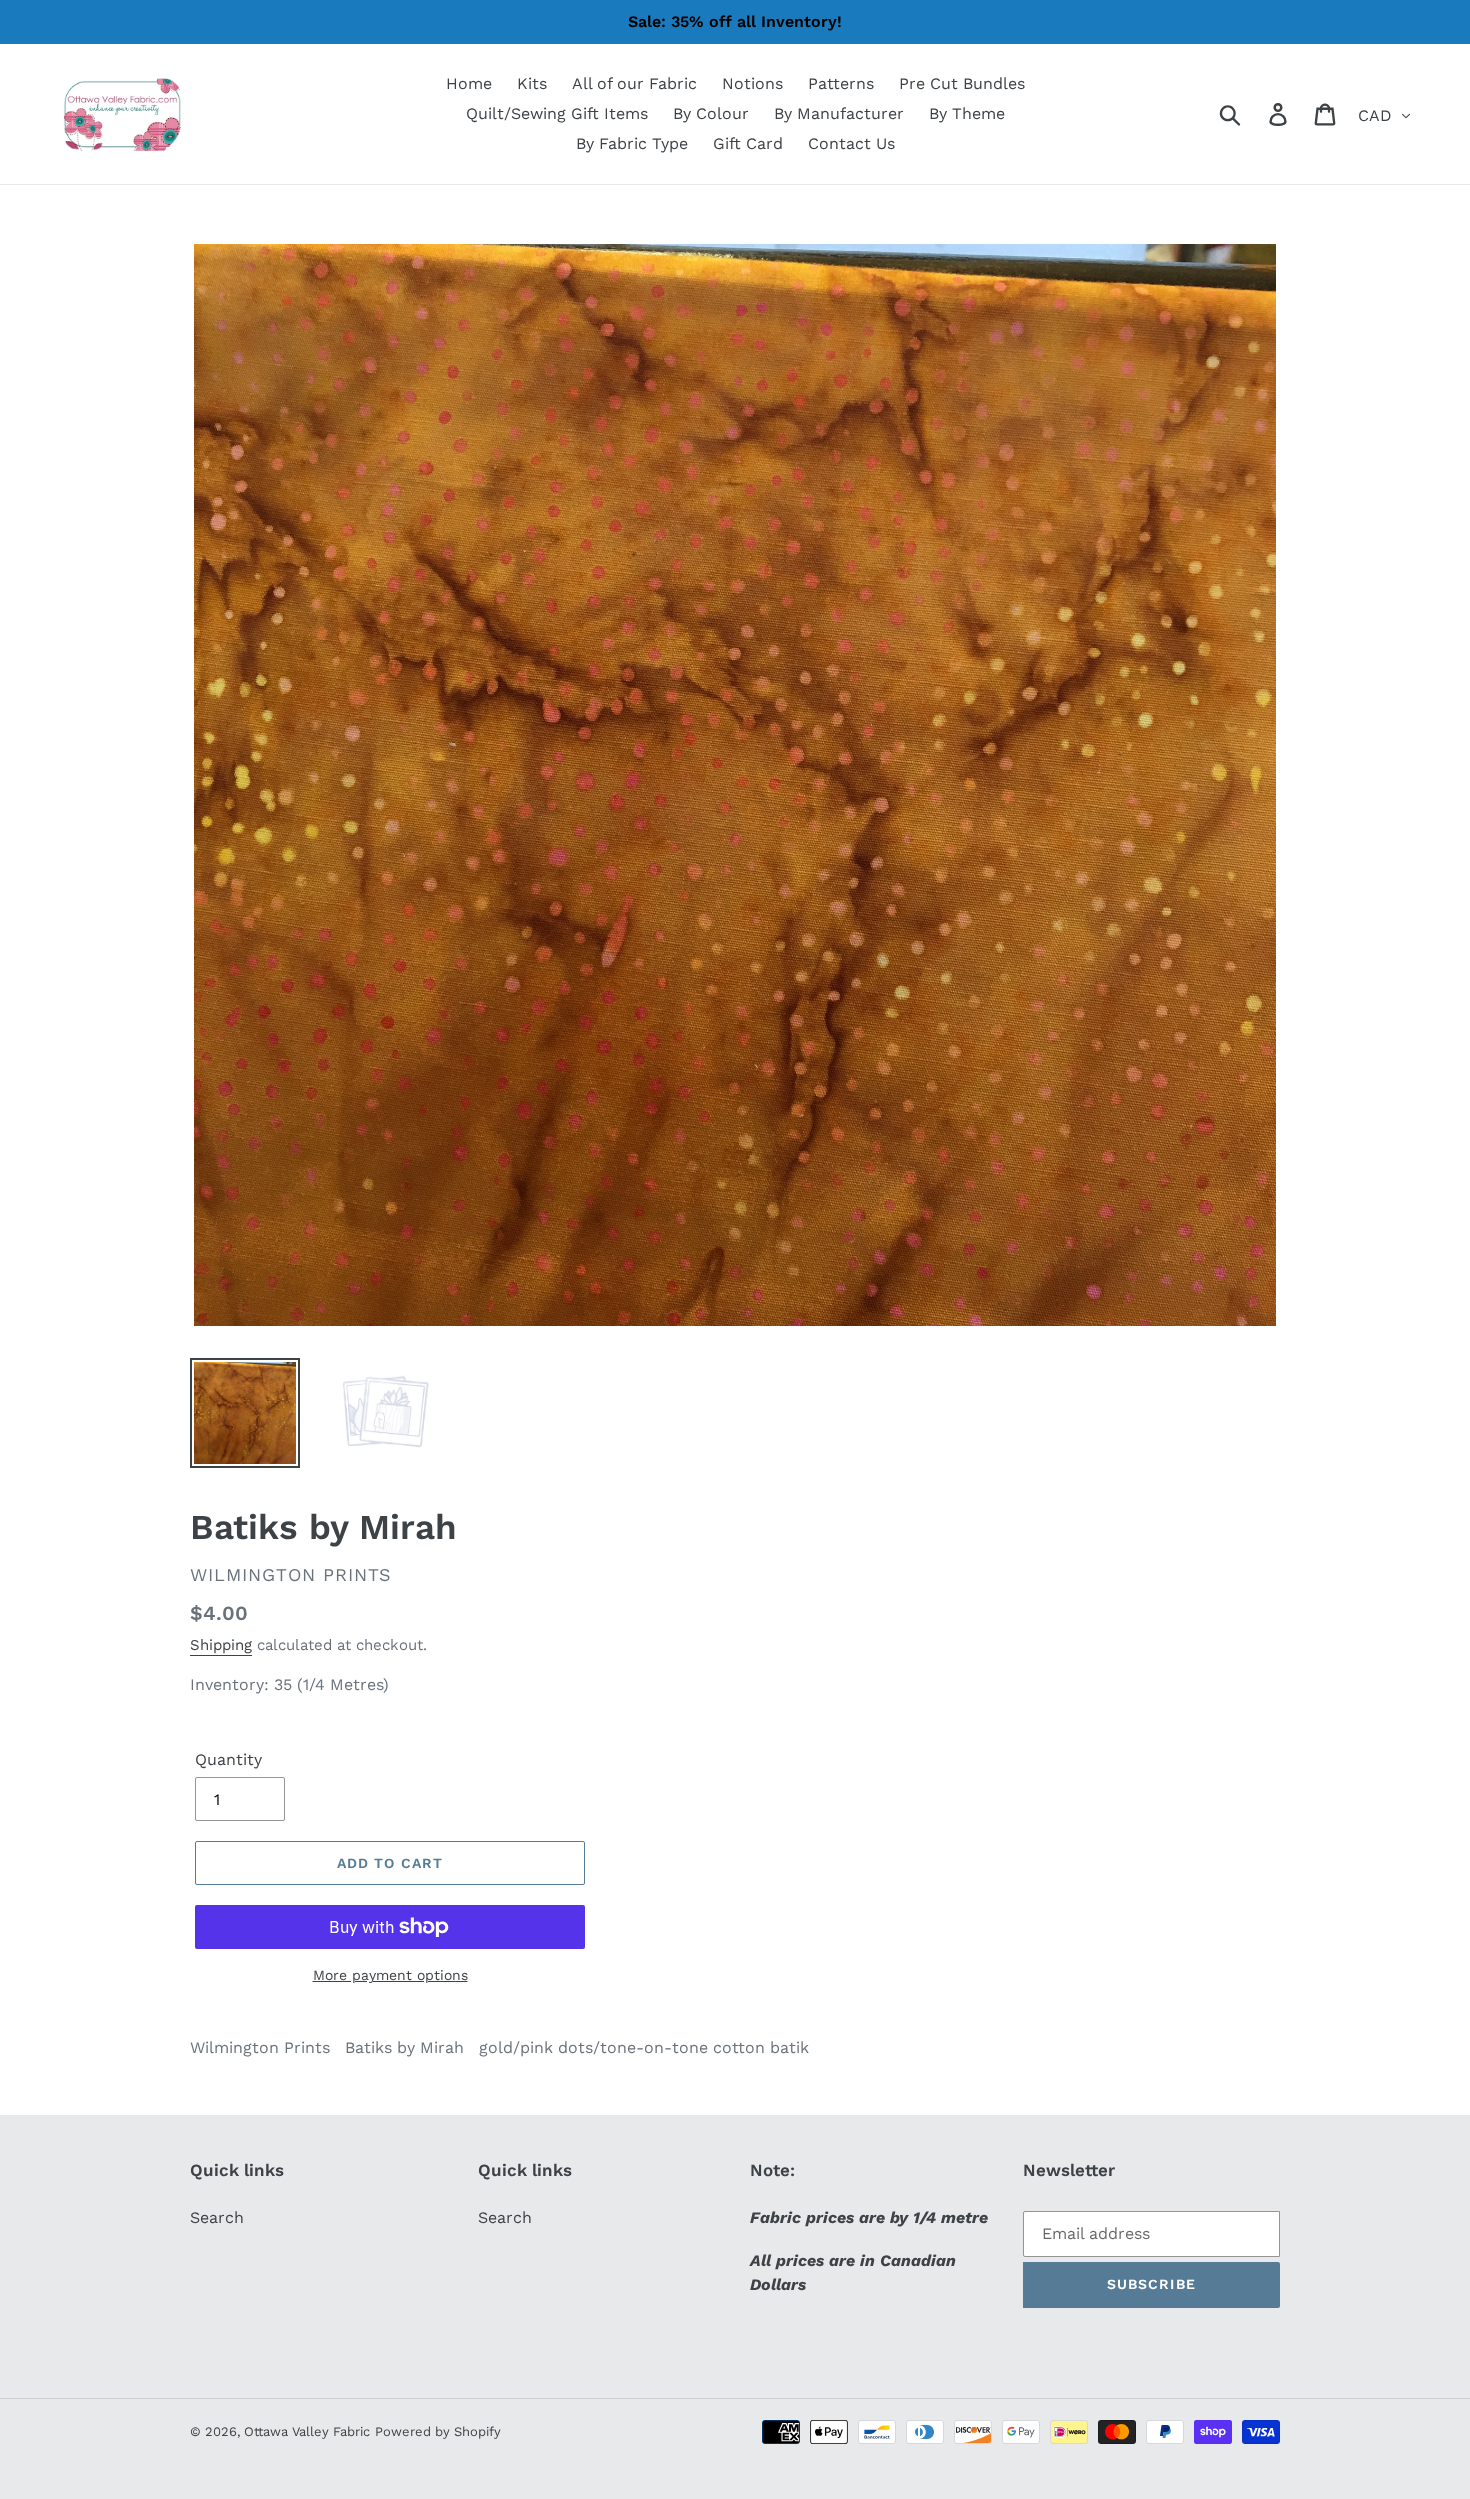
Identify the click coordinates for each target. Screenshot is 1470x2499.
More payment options (390, 1975)
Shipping (221, 1645)
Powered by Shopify (438, 2431)
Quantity (228, 1759)
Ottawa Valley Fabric (307, 2431)
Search (217, 2217)
